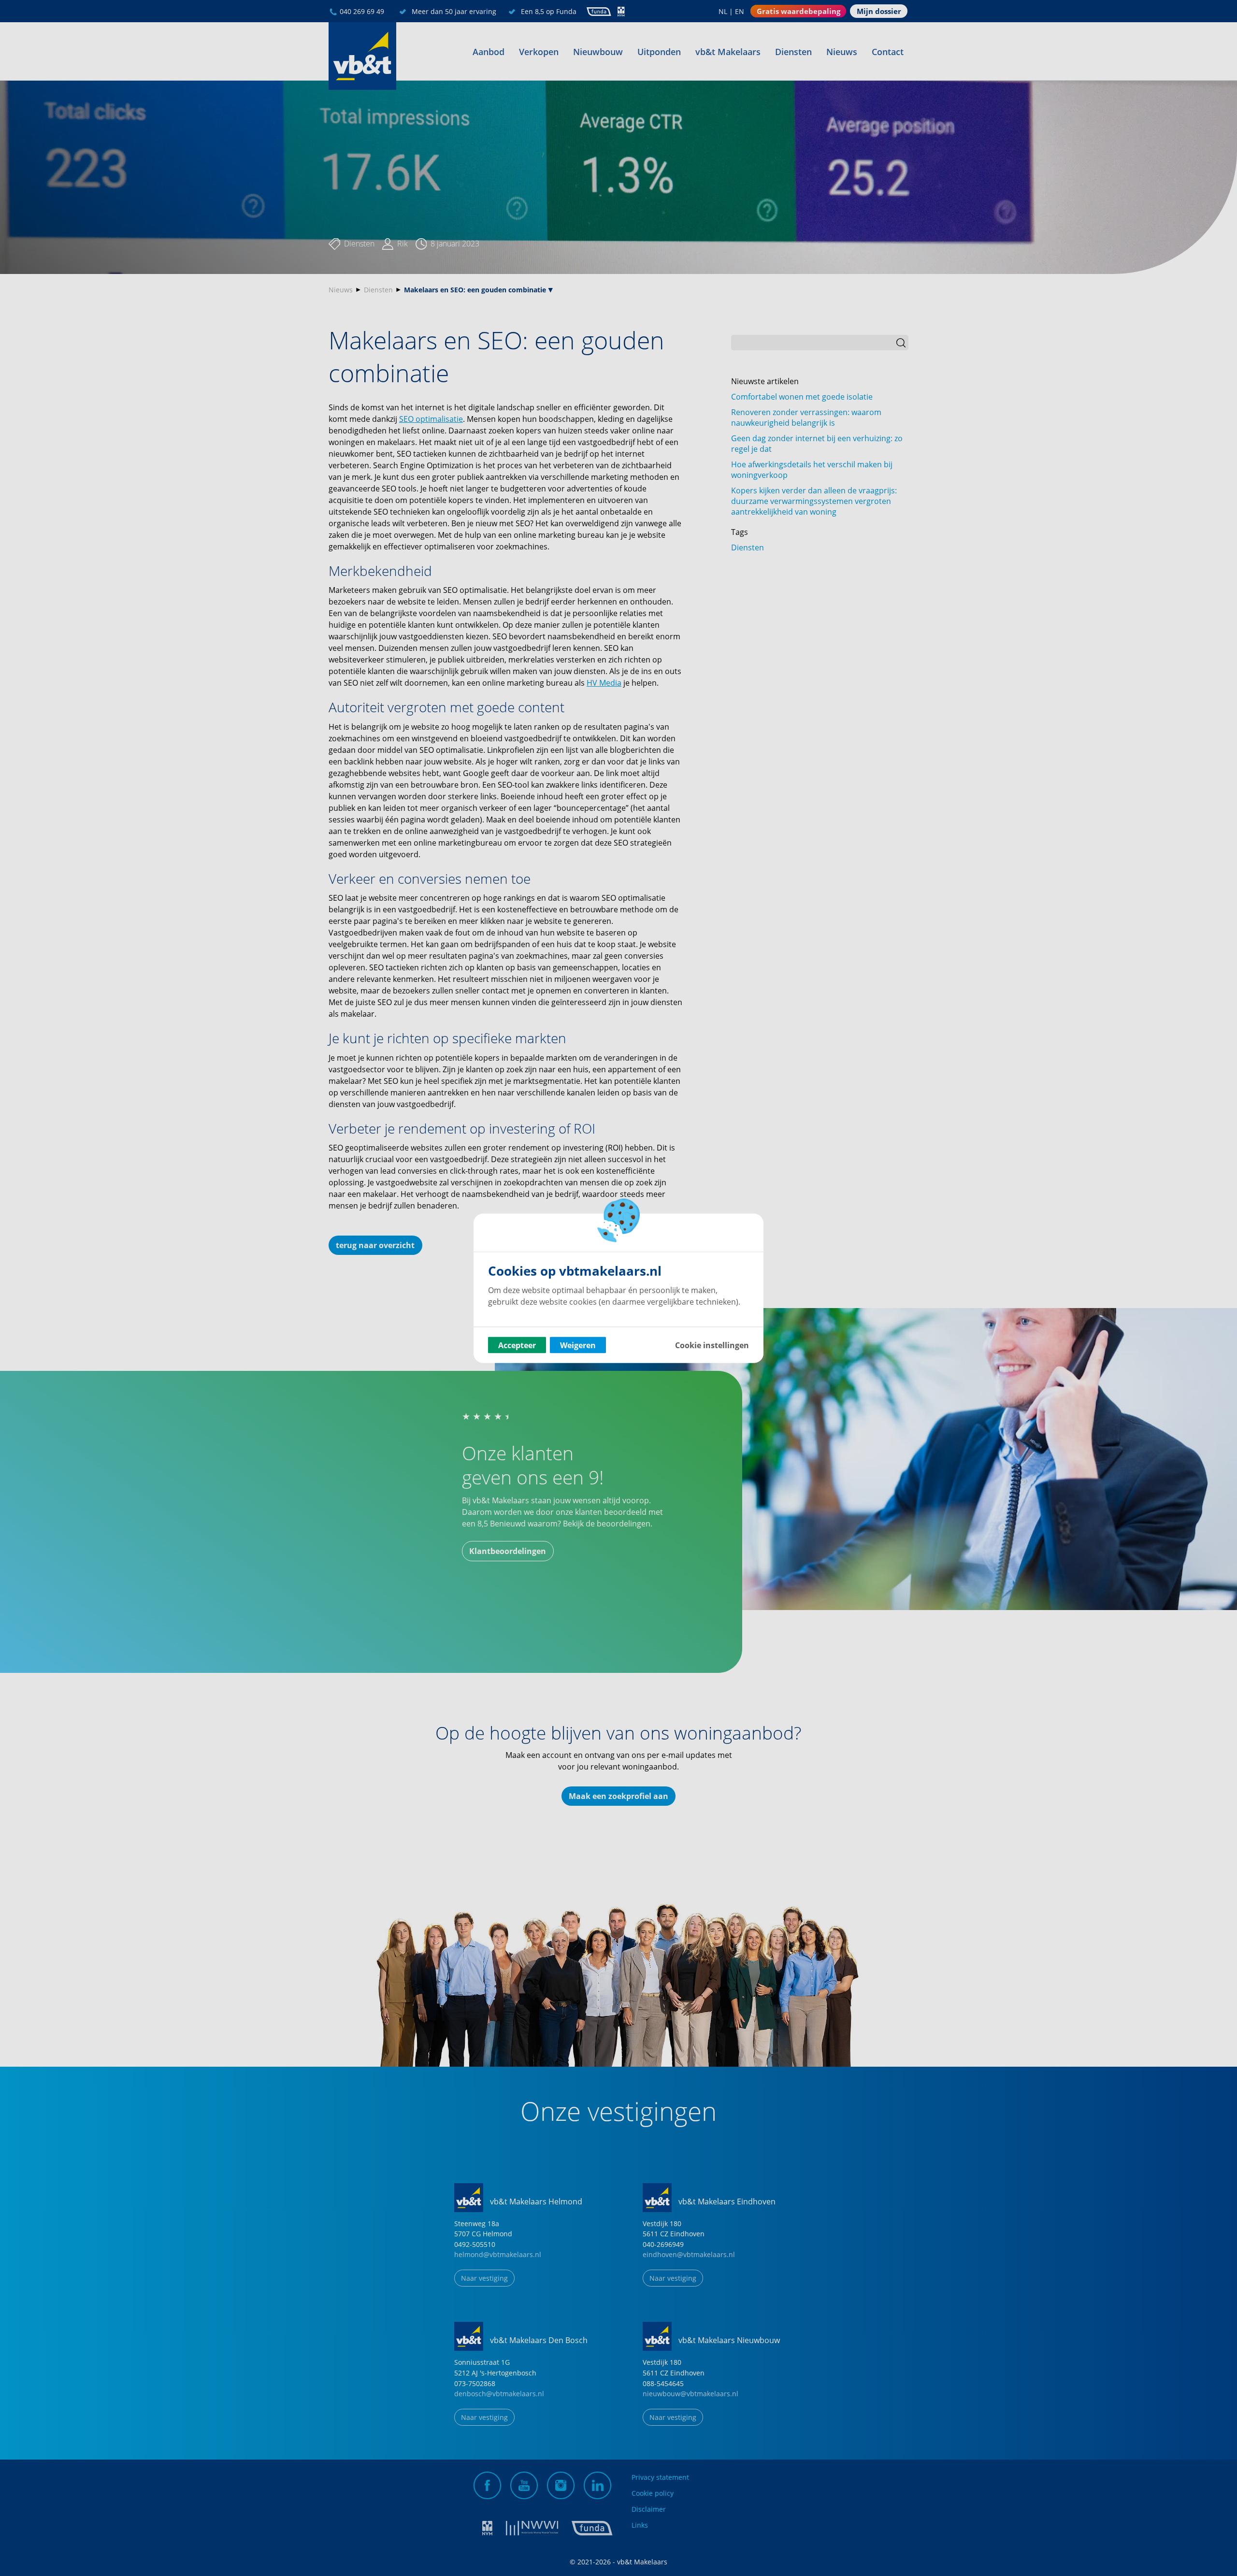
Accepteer (517, 1345)
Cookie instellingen (712, 1345)
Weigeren (578, 1345)
